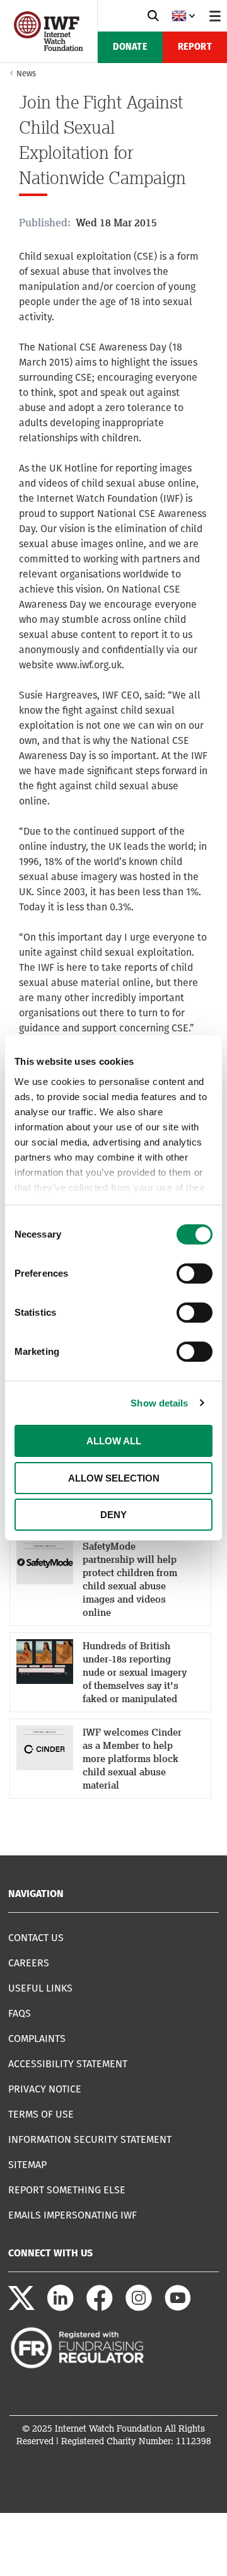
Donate (130, 47)
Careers (29, 1963)
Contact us (36, 1938)
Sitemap (27, 2165)
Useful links (40, 1988)
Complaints (37, 2039)
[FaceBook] (100, 2308)
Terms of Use (41, 2114)
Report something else (67, 2190)
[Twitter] (21, 2308)
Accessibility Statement (68, 2064)
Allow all (114, 1441)
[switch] (195, 1273)
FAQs (20, 2013)
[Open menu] (215, 16)
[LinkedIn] (61, 2308)
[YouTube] (178, 2308)
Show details (159, 1403)
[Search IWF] (153, 16)
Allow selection (114, 1478)
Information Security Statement (90, 2139)
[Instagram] (139, 2308)
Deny (113, 1515)
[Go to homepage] (49, 48)
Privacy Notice (45, 2089)
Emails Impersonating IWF (73, 2215)
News (26, 73)
